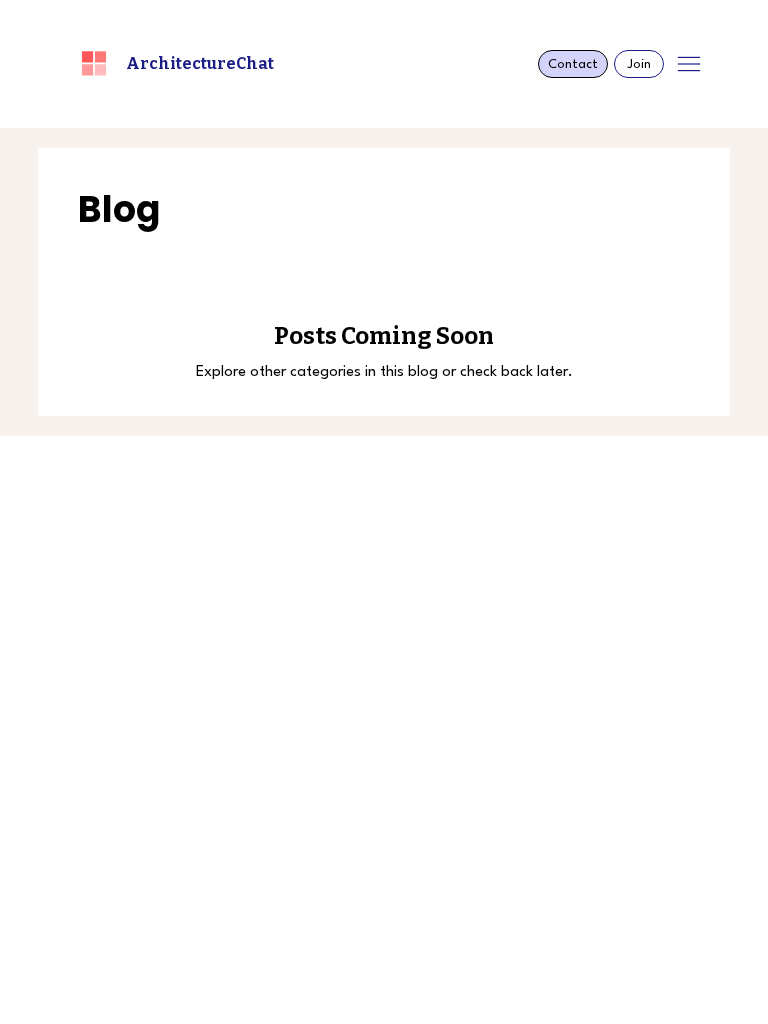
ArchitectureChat (200, 63)
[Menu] (689, 64)
